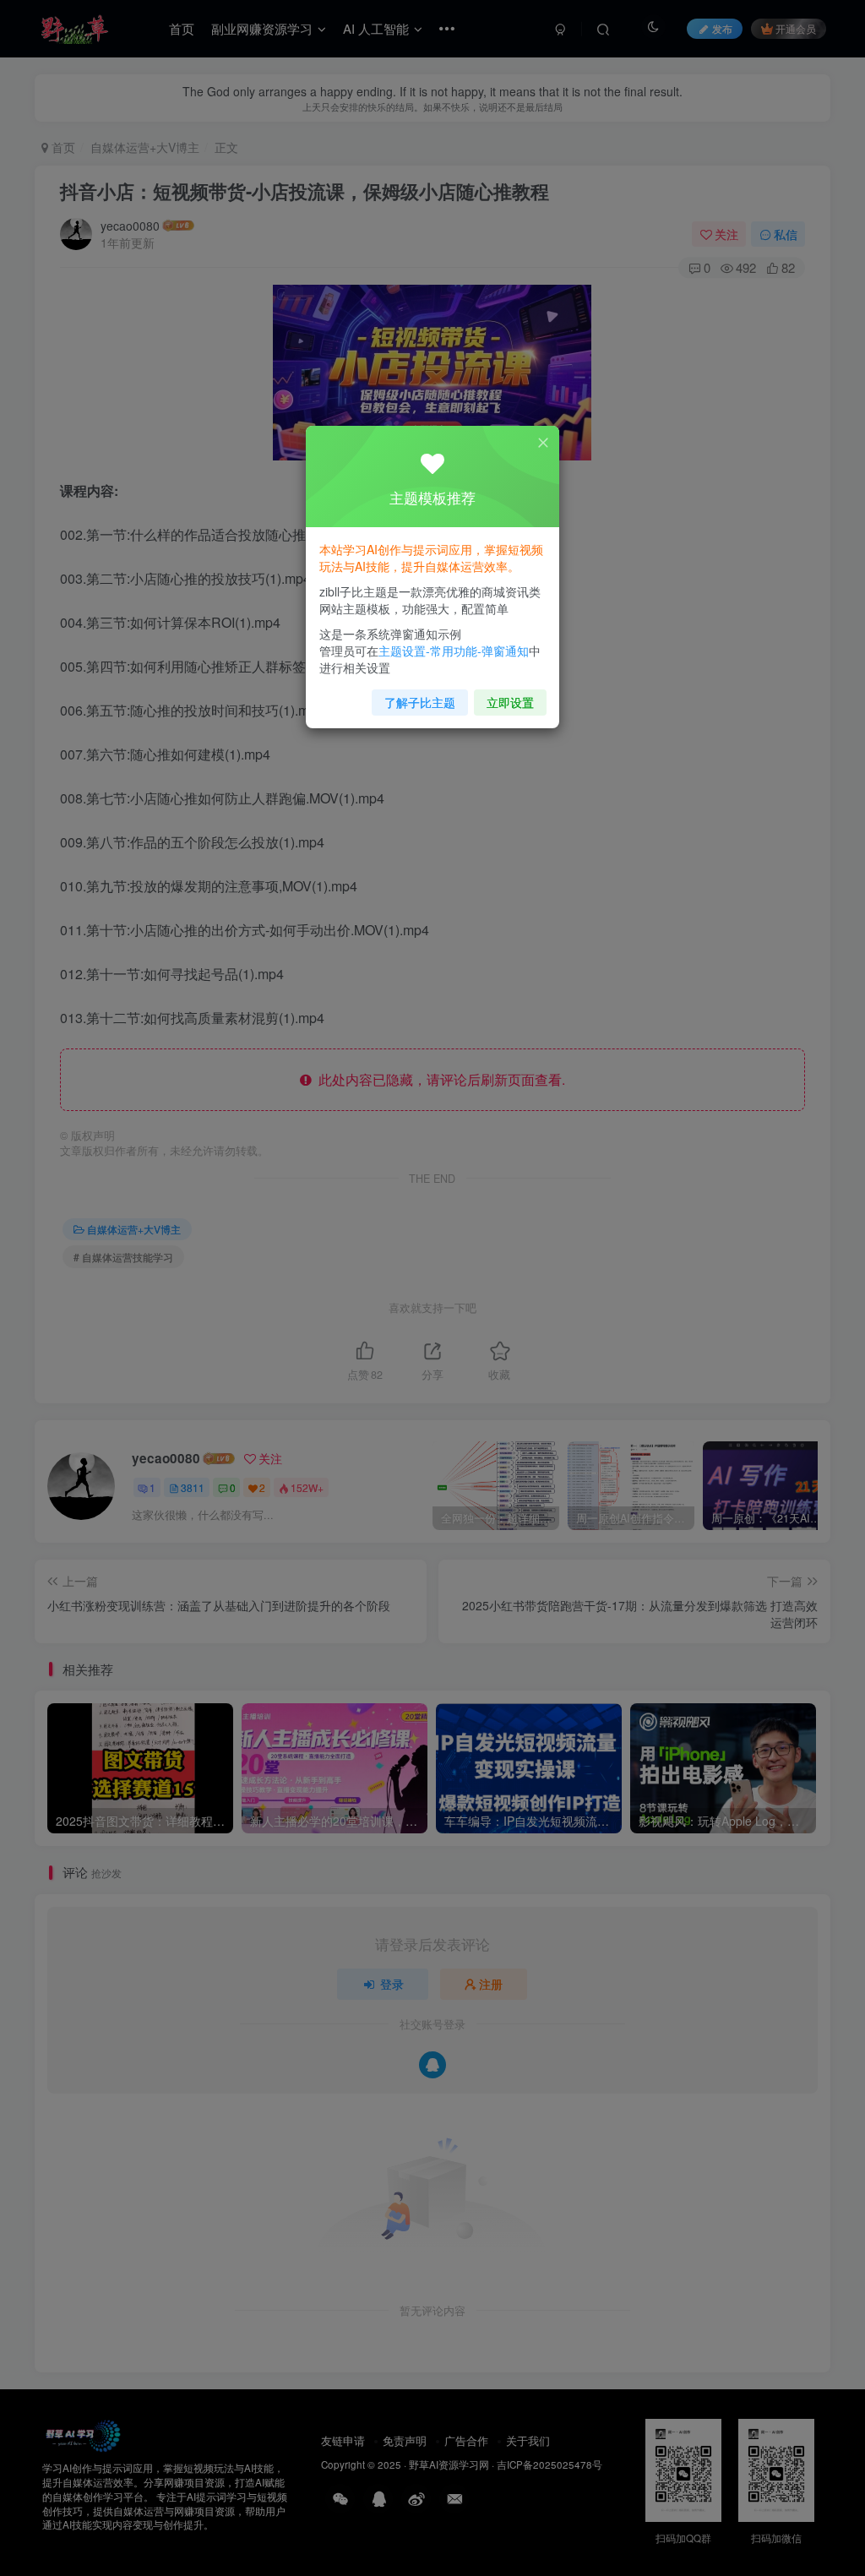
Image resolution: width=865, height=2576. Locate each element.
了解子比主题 (420, 702)
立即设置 (510, 702)
